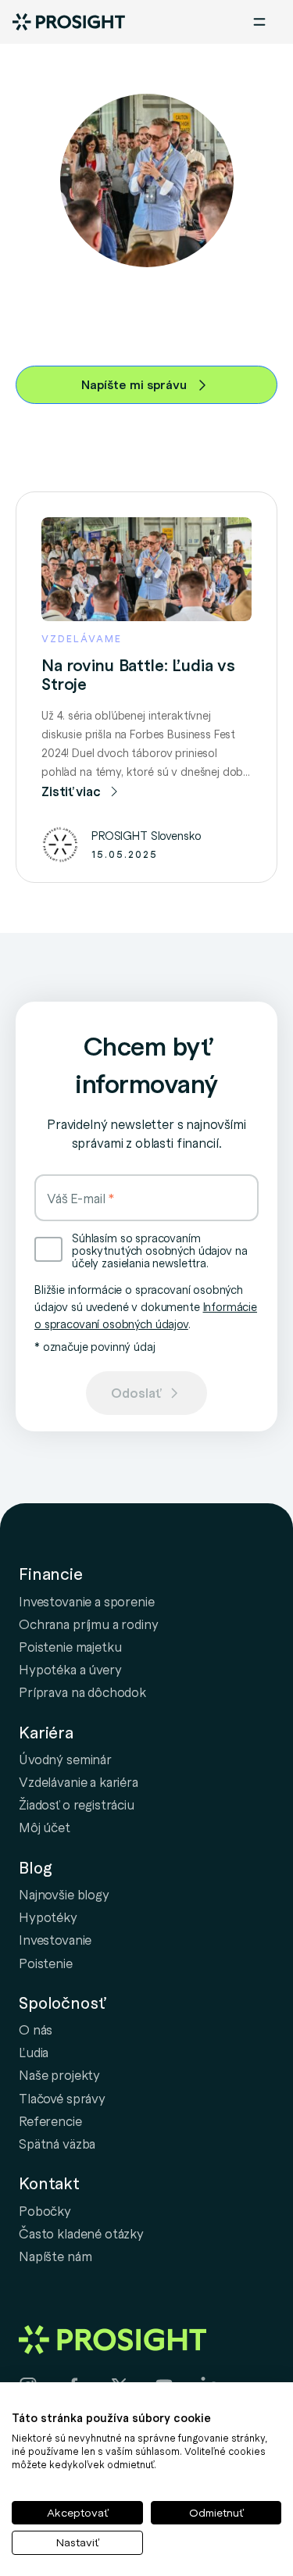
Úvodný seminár (65, 1759)
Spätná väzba (57, 2143)
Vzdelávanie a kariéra (79, 1781)
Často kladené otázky (81, 2233)
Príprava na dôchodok (82, 1692)
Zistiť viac (71, 791)
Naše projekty (59, 2074)
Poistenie (46, 1963)
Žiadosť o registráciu (77, 1804)
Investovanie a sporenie (87, 1601)
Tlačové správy (62, 2098)
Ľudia (34, 2052)
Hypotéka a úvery (70, 1669)
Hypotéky (48, 1917)
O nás (36, 2029)
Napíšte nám (55, 2256)
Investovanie (55, 1939)
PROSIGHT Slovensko (146, 835)
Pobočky (45, 2210)
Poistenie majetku (70, 1646)
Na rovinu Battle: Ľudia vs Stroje (138, 674)
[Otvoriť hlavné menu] (259, 22)
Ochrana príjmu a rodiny (89, 1624)
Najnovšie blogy (64, 1894)
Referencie (50, 2120)
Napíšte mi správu (134, 384)
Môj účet (45, 1827)
